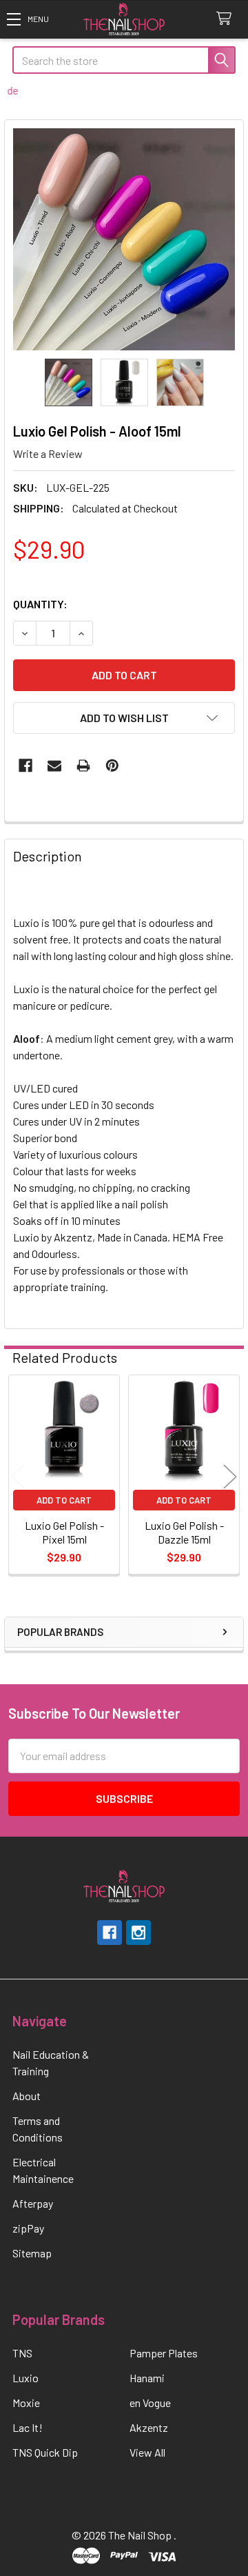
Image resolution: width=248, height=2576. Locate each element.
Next (230, 1476)
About (27, 2096)
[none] (124, 239)
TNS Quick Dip (45, 2452)
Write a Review (48, 453)
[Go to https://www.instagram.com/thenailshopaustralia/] (138, 1933)
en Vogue (150, 2403)
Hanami (147, 2378)
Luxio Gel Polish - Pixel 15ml (64, 1532)
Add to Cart (64, 1500)
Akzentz (149, 2427)
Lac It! (28, 2427)
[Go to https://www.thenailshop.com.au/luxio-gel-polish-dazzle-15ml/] (184, 1430)
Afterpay (33, 2203)
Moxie (26, 2403)
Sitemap (32, 2253)
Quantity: (40, 604)
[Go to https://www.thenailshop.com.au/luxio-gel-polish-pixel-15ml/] (64, 1430)
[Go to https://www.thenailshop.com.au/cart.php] (227, 19)
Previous (18, 1476)
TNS (22, 2353)
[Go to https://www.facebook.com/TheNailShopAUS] (110, 1933)
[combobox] (124, 60)
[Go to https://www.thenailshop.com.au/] (124, 20)
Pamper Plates (164, 2353)
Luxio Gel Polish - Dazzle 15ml (184, 1532)
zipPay (28, 2228)
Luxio (25, 2378)
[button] (28, 19)
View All (147, 2452)
